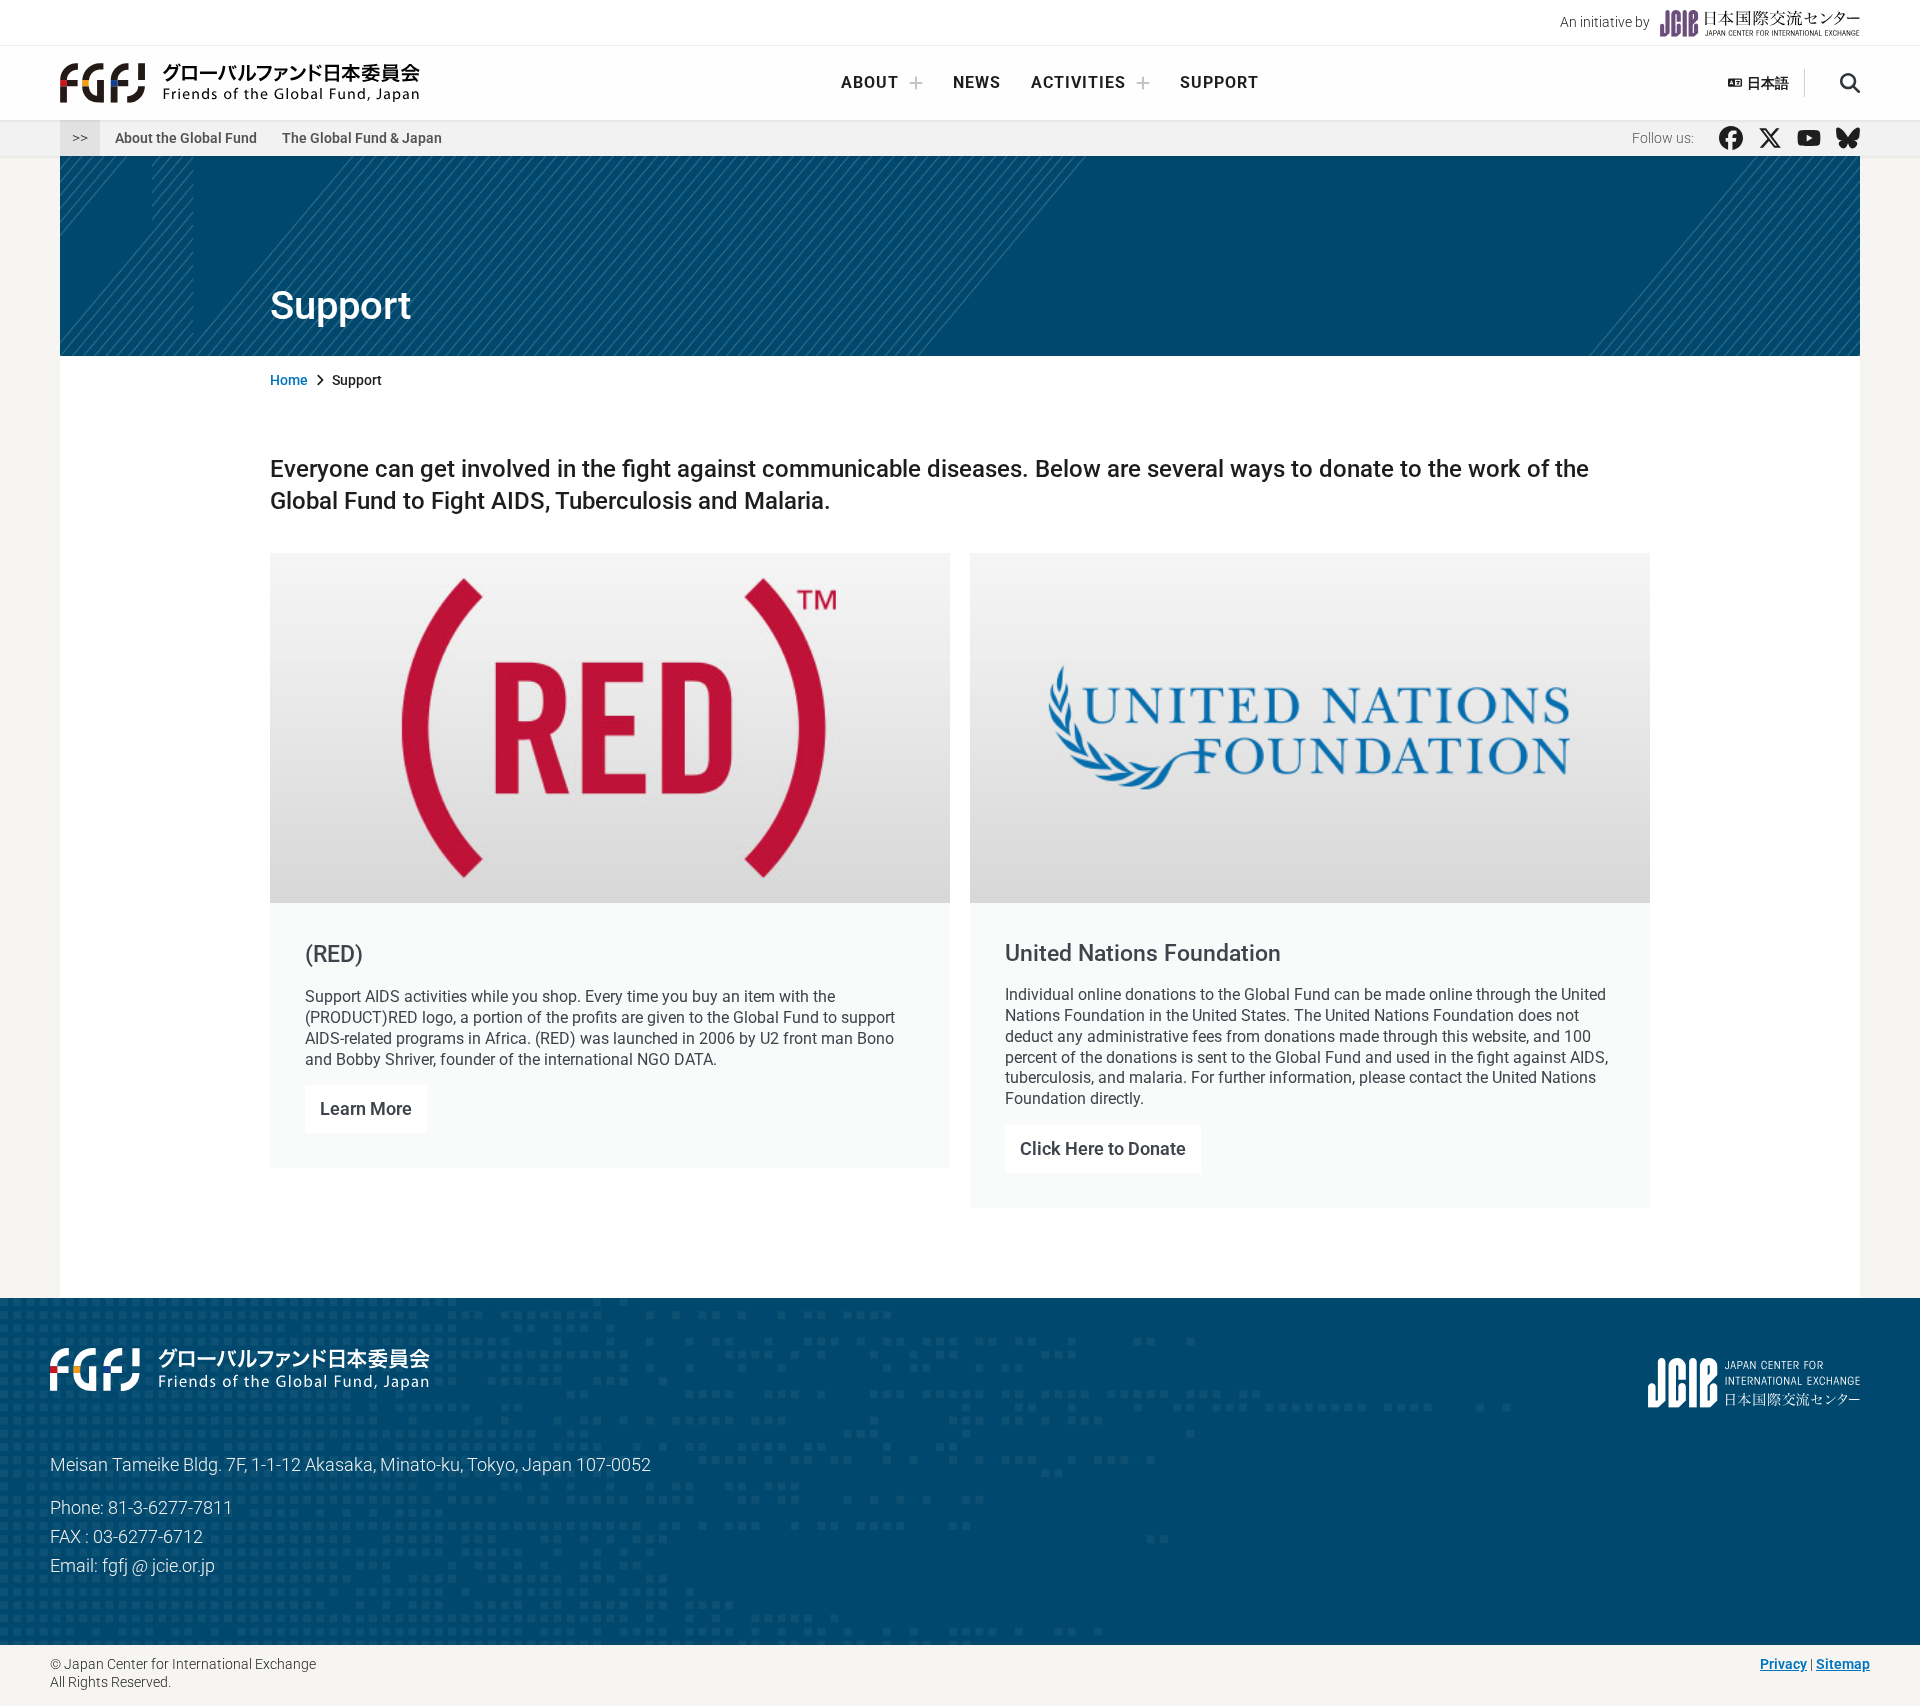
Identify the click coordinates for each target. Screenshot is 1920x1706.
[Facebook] (1731, 138)
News (977, 82)
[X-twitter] (1770, 138)
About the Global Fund (186, 138)
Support (1219, 82)
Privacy (1783, 1664)
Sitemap (1843, 1664)
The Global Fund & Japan (362, 138)
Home (289, 380)
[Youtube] (1809, 138)
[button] (1850, 83)
